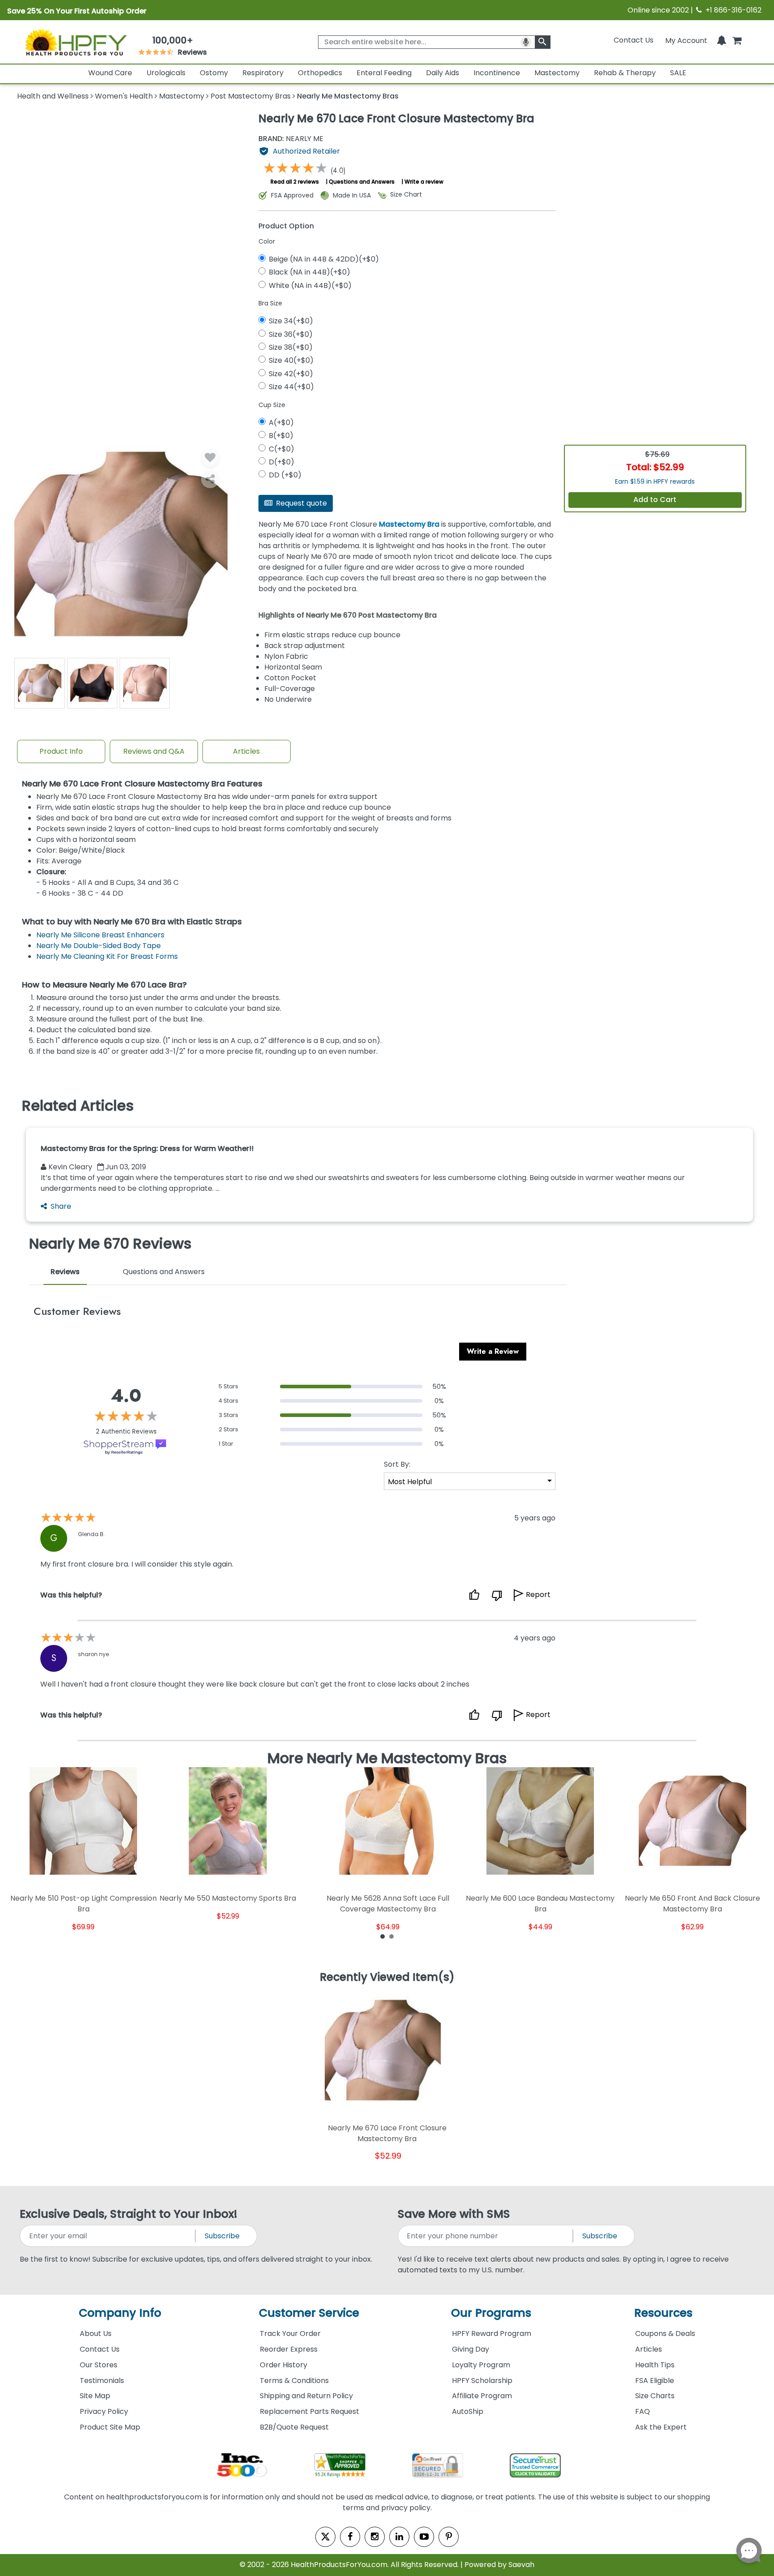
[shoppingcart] (737, 40)
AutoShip (468, 2411)
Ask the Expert (661, 2427)
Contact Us (634, 40)
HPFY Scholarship (482, 2381)
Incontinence (497, 73)
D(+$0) (282, 462)
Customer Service (309, 2313)
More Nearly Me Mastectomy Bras (387, 1758)
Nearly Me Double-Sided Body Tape (99, 946)
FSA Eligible (655, 2381)
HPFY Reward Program (492, 2333)
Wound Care (110, 73)
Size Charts (655, 2396)
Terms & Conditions (294, 2381)
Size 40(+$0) (291, 360)
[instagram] (375, 2537)
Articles (246, 751)
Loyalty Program (481, 2365)
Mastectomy (557, 73)
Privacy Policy (104, 2411)
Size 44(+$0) (291, 387)
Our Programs (491, 2313)
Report (538, 1595)
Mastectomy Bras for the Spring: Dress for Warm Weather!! (147, 1148)
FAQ (643, 2411)
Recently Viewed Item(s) (387, 1978)
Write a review (424, 182)
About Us (96, 2333)
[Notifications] (722, 40)
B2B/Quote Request (294, 2427)
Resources (663, 2313)
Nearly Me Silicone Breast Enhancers (100, 935)
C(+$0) (282, 449)
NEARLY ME (291, 139)
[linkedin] (399, 2537)
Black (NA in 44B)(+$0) (310, 272)
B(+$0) (281, 436)
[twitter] (325, 2537)
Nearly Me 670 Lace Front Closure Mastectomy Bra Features (142, 784)
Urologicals (166, 73)
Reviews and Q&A (154, 751)
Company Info (120, 2313)
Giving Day (471, 2349)
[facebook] (350, 2537)
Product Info (61, 751)
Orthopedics (320, 73)
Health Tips (655, 2365)
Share (61, 1206)
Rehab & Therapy (625, 73)
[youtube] (424, 2537)
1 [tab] (383, 1936)
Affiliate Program (482, 2396)
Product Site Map (110, 2427)
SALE (678, 73)
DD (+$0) (285, 475)
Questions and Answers (362, 182)
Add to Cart (655, 500)
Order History (284, 2365)
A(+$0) (281, 423)
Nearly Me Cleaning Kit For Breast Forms (107, 956)
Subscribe (222, 2236)
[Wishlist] (210, 458)
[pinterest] (449, 2537)
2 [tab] (391, 1936)
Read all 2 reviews (295, 182)
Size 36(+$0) (291, 334)
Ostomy (214, 73)
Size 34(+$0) (291, 321)
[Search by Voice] (526, 42)
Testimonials (102, 2381)
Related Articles (78, 1106)
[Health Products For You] (75, 42)
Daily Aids (443, 73)
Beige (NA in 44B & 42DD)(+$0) (324, 259)
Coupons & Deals (665, 2333)
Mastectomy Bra (409, 524)
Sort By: (397, 1464)
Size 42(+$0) (291, 374)
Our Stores (99, 2365)
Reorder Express (289, 2349)
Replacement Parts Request (310, 2411)
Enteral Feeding (384, 73)
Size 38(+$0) (291, 347)
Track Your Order (290, 2333)
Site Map (95, 2396)
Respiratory (263, 73)
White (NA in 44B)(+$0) (310, 286)
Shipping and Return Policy (306, 2396)
